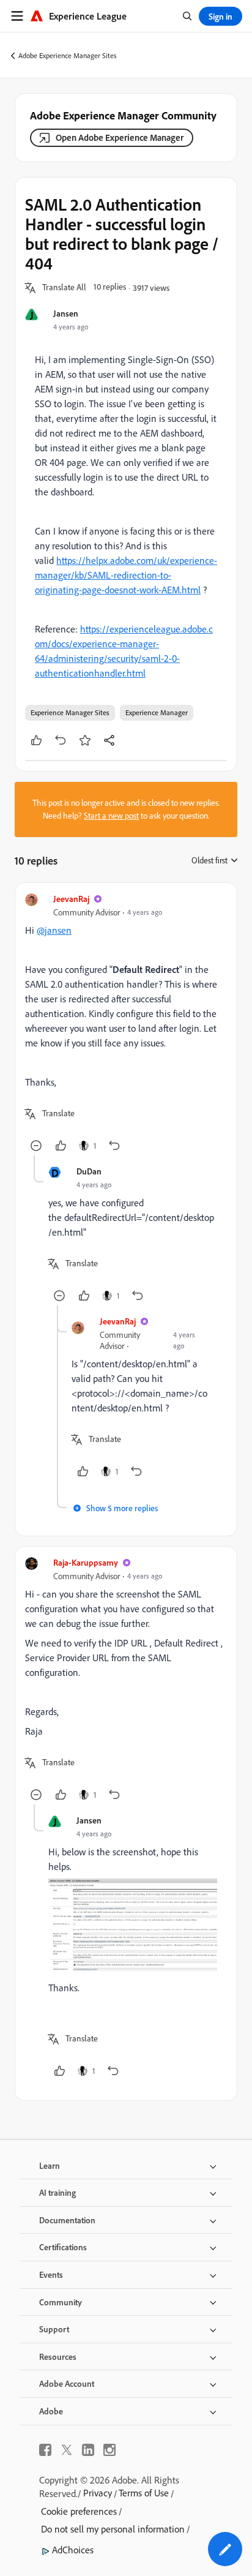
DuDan (89, 1171)
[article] (126, 1024)
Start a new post (111, 816)
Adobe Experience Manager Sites (68, 55)
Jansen (66, 313)
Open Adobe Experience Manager (120, 137)
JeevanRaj (71, 899)
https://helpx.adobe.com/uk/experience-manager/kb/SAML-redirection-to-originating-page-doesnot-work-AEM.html (126, 575)
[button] (64, 288)
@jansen (54, 930)
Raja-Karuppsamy (86, 1562)
